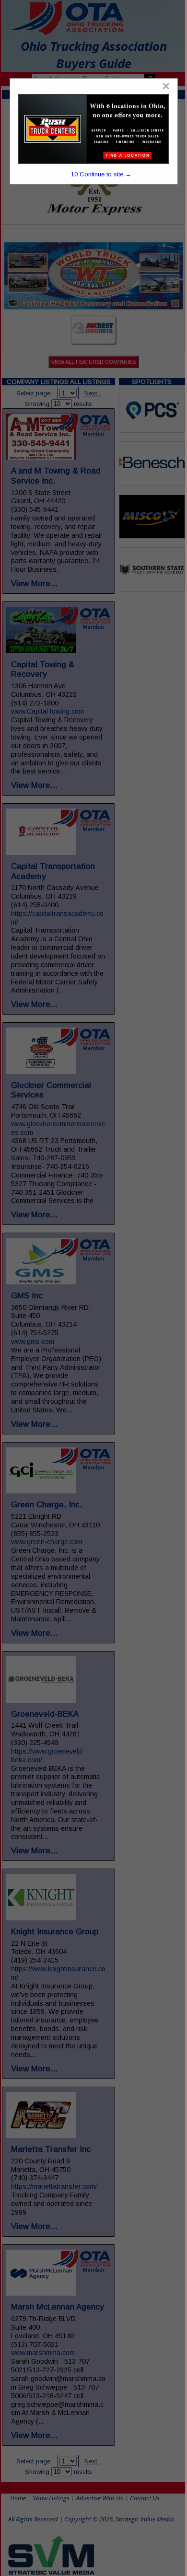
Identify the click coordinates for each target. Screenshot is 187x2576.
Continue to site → (101, 174)
